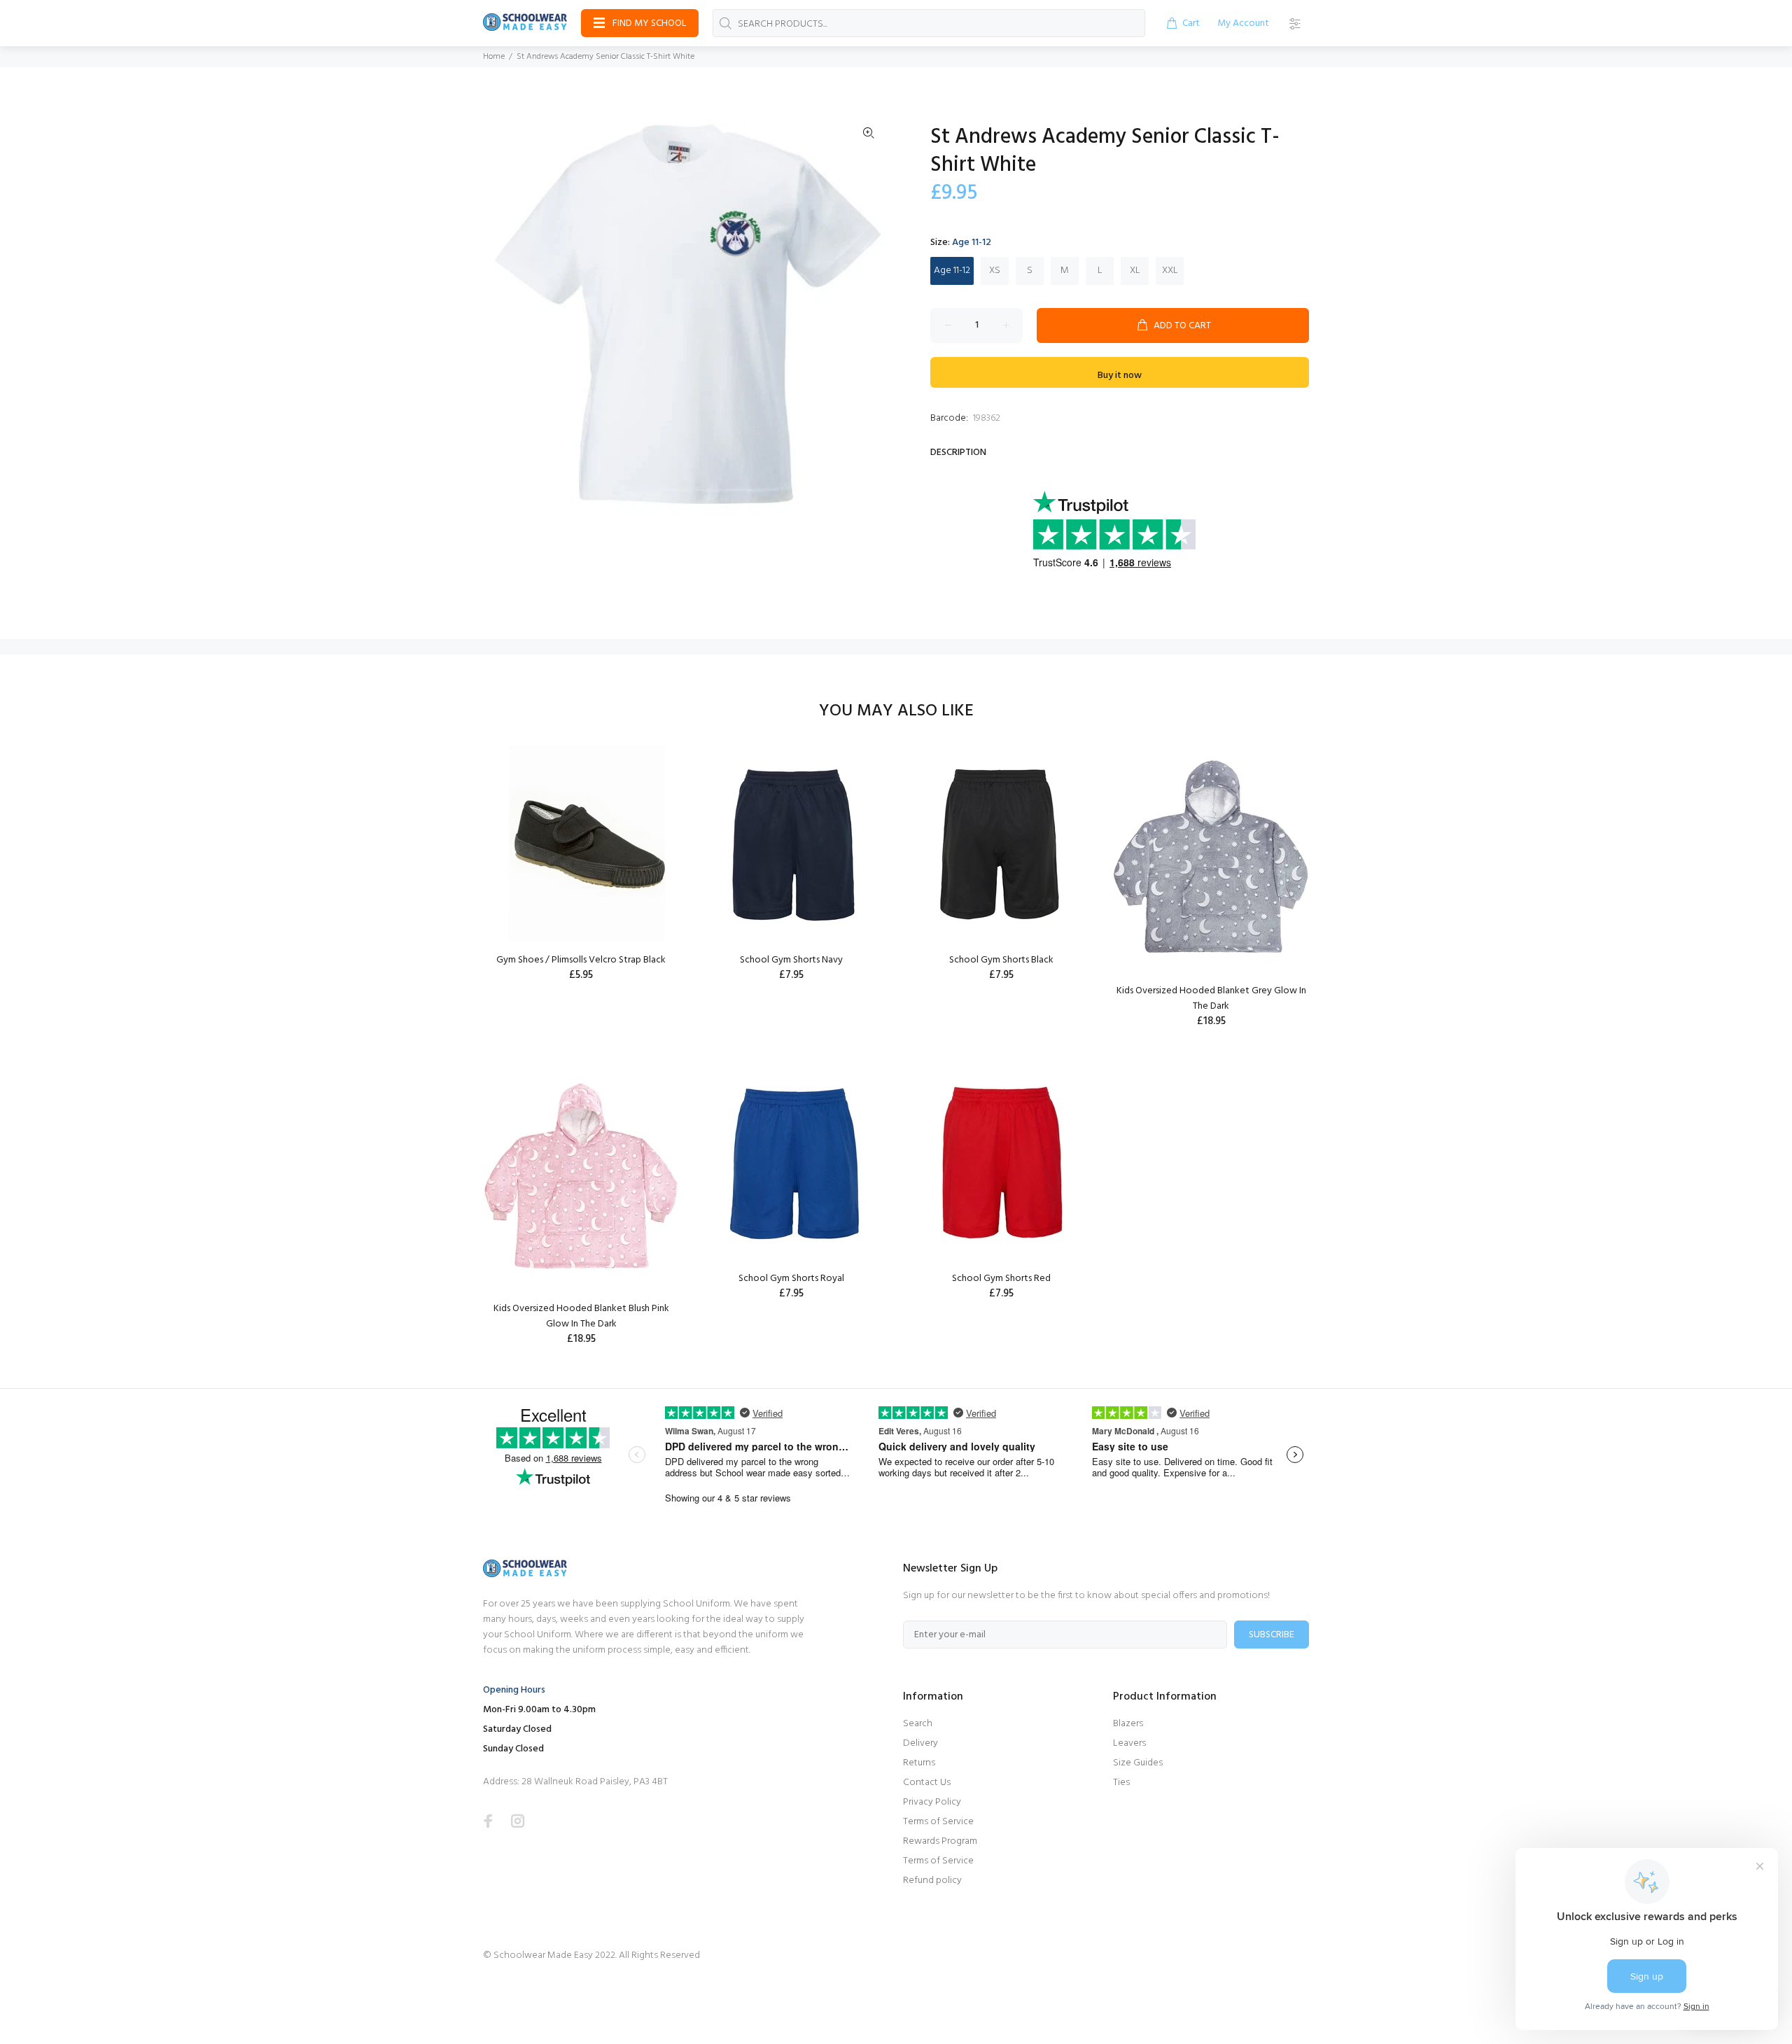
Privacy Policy (932, 1802)
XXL (1170, 271)
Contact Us (927, 1783)
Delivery (920, 1743)
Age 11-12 (952, 271)
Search (918, 1724)
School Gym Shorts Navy (791, 960)
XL (1135, 271)
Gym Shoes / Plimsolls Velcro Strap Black (581, 960)
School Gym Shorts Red (1001, 1279)
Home (494, 57)
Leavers (1129, 1743)
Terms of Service (938, 1822)
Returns (919, 1763)
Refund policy (932, 1881)
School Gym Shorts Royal (791, 1279)
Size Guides (1138, 1763)
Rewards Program (940, 1841)
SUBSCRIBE (1272, 1635)
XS (995, 271)
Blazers (1128, 1724)
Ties (1121, 1783)
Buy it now (1120, 376)
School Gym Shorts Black (1001, 960)
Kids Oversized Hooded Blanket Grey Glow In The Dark (1211, 999)
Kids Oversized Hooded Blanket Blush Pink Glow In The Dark (581, 1316)
